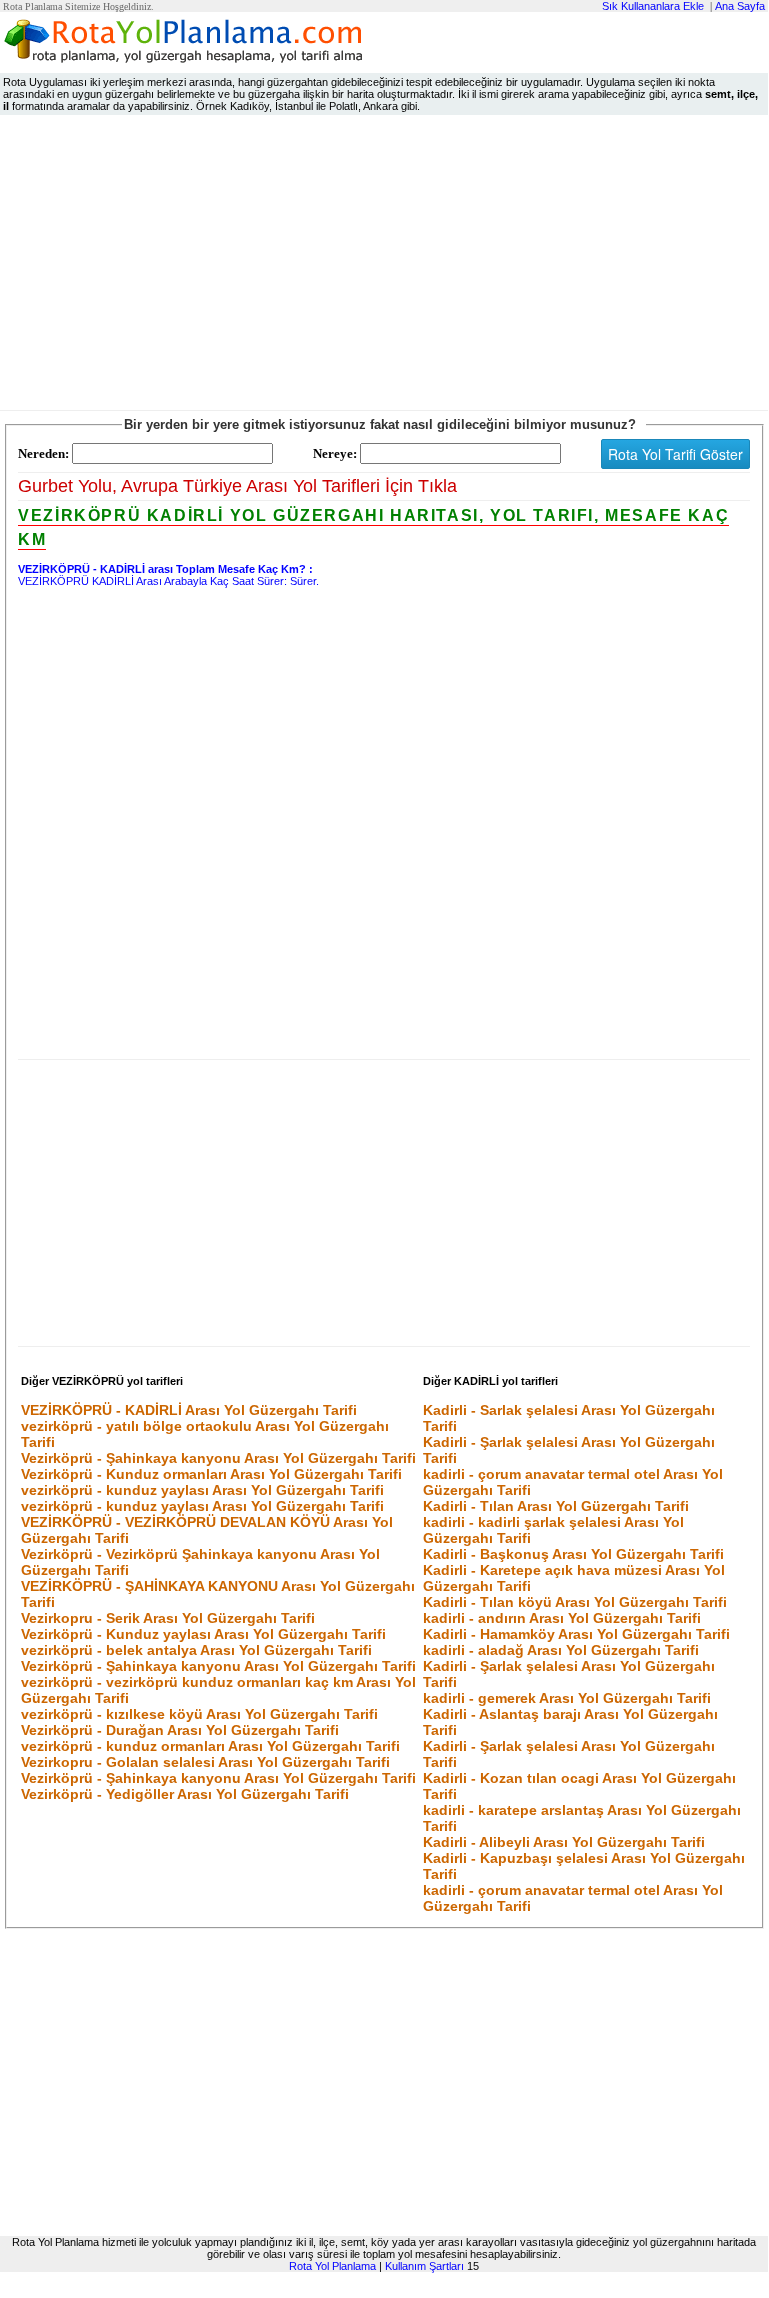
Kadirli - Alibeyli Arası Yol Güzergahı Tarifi (564, 1842)
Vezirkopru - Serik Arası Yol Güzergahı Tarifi (168, 1618)
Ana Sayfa (740, 6)
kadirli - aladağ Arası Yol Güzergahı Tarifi (561, 1650)
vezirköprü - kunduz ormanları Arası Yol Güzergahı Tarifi (210, 1746)
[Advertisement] (384, 267)
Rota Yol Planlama (332, 2266)
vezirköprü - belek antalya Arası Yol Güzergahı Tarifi (196, 1650)
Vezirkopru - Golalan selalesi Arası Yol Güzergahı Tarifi (205, 1762)
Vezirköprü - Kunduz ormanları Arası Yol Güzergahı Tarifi (211, 1474)
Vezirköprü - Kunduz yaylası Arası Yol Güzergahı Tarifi (203, 1634)
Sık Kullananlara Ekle (653, 6)
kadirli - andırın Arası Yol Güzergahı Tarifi (562, 1618)
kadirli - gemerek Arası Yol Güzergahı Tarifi (567, 1698)
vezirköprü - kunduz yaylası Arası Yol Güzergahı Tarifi (202, 1490)
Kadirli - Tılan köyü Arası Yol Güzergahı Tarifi (575, 1602)
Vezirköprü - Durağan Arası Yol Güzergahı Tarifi (180, 1730)
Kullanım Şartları (424, 2266)
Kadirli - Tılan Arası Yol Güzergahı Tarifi (556, 1506)
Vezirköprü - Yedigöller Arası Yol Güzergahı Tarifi (185, 1794)
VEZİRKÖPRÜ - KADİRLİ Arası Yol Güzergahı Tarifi (189, 1410)
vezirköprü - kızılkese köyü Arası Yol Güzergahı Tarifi (199, 1714)
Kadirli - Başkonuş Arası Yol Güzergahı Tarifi (573, 1554)
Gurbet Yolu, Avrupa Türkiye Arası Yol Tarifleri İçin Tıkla (237, 486)
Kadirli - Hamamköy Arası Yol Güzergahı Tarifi (576, 1634)
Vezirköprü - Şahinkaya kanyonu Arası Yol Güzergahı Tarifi (218, 1458)
